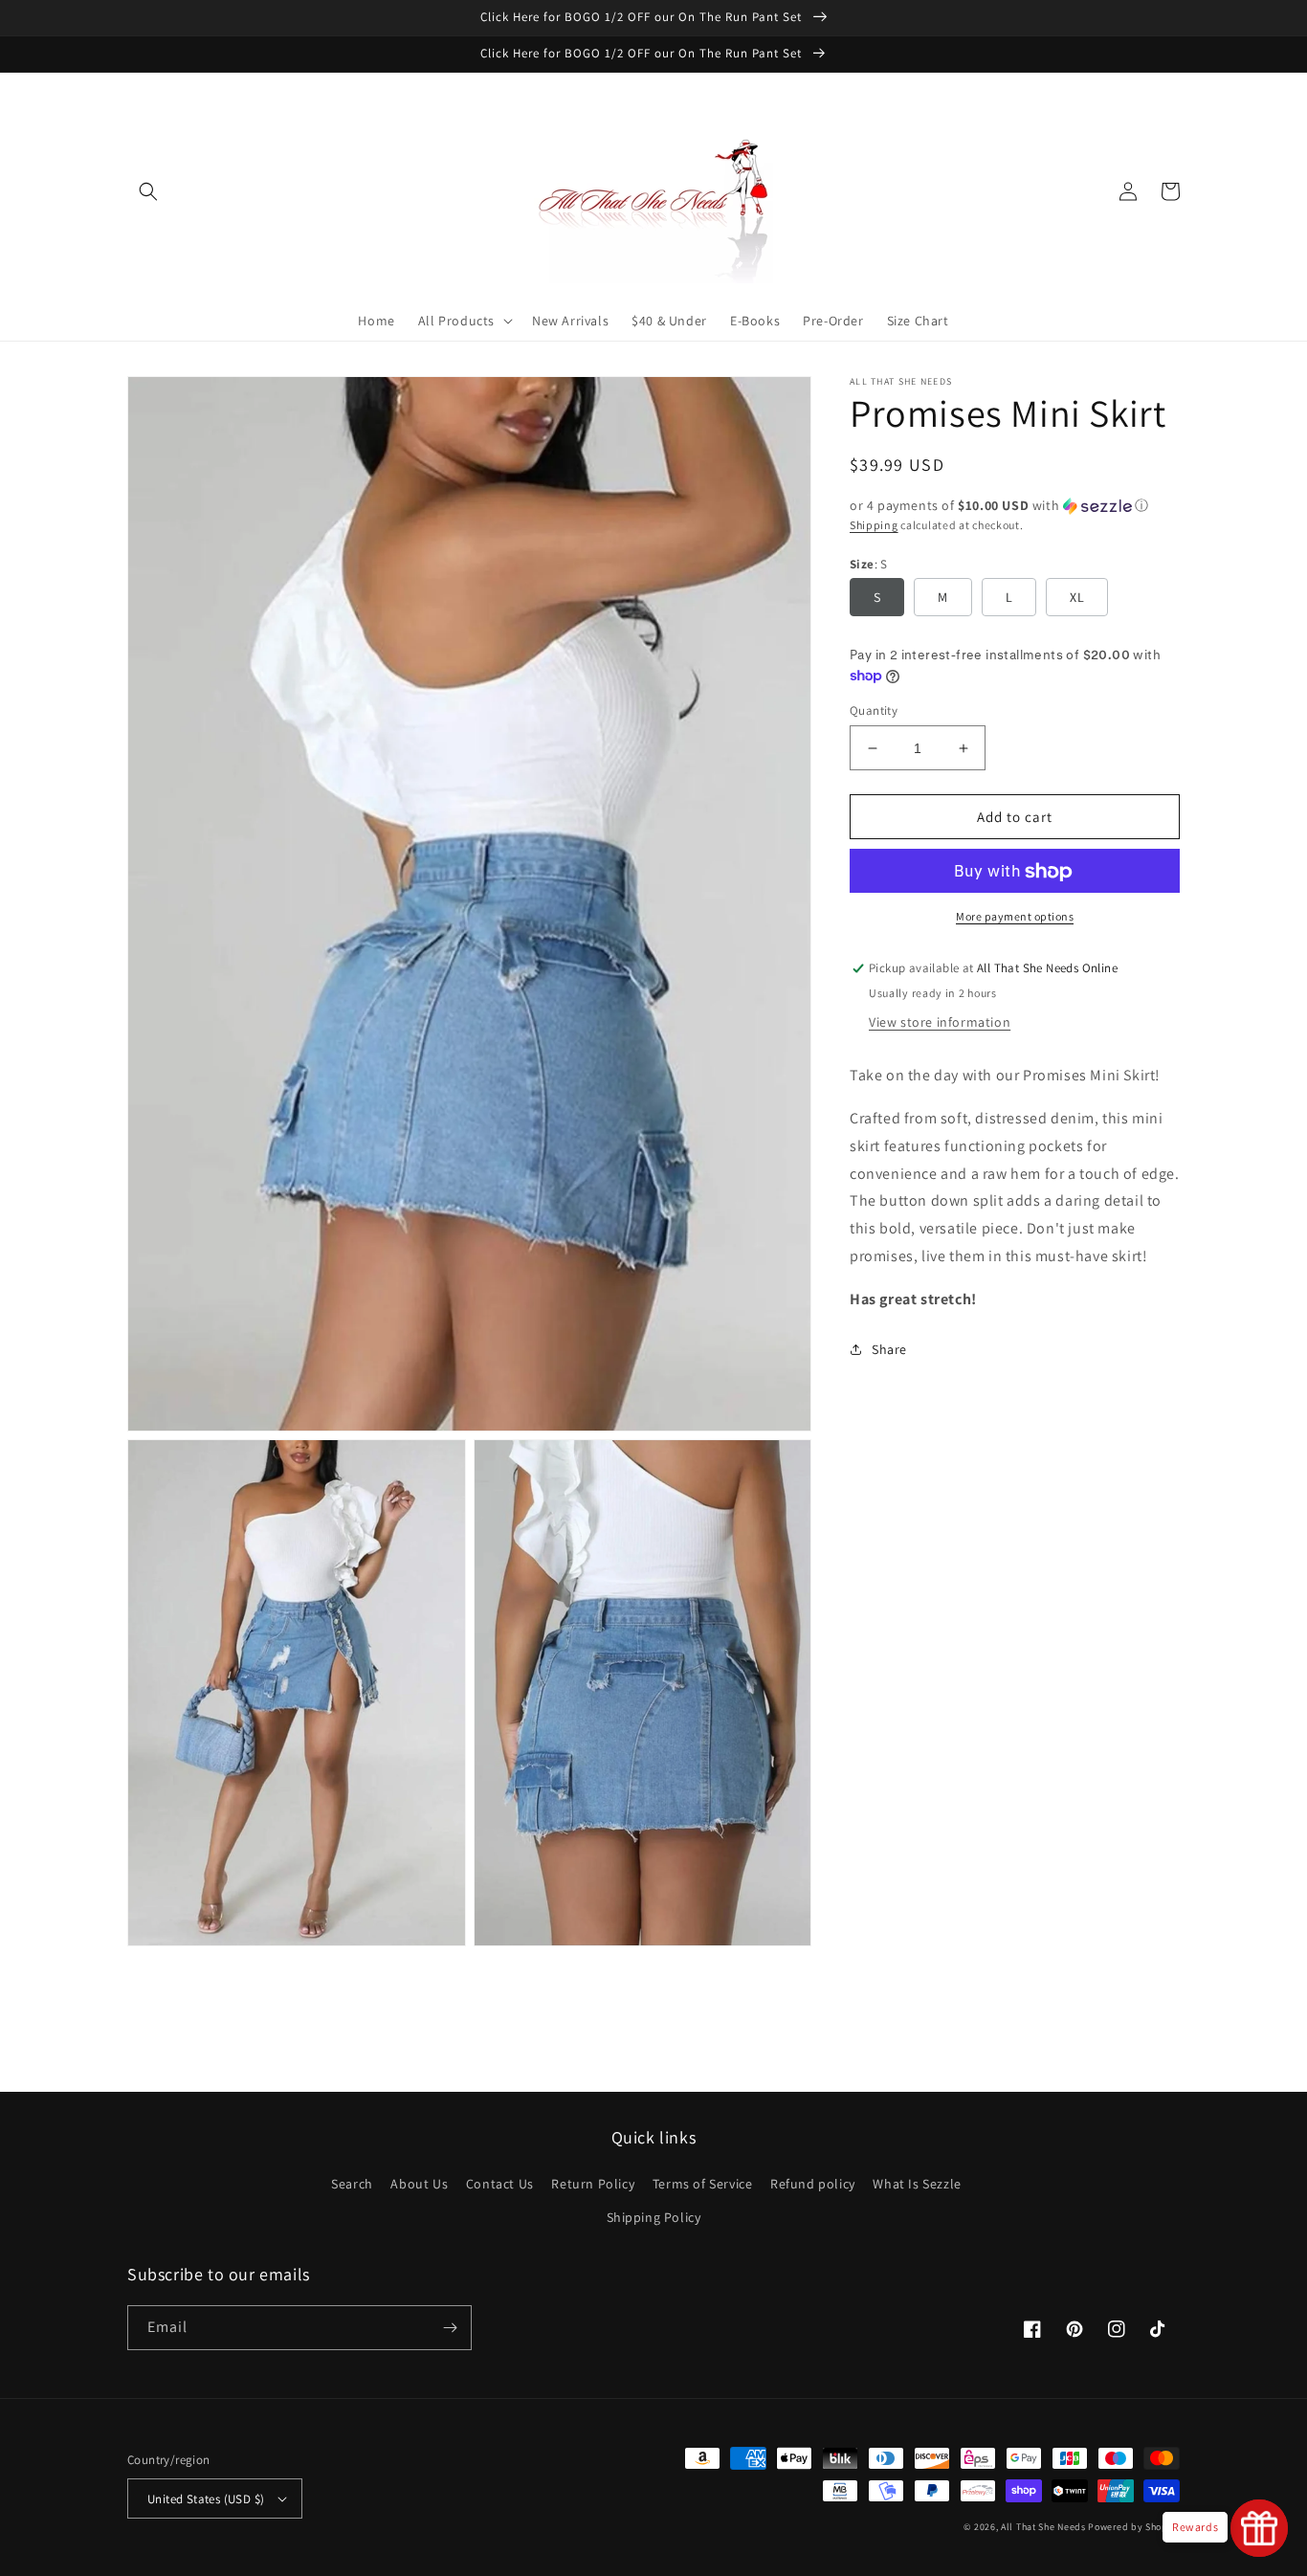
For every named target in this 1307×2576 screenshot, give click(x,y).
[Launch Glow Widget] (1259, 2528)
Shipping (874, 525)
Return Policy (593, 2184)
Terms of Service (703, 2184)
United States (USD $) (206, 2499)
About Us (419, 2184)
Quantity (874, 711)
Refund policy (813, 2184)
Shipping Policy (654, 2217)
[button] (148, 191)
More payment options (1015, 917)
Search (352, 2184)
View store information (940, 1022)
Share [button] (889, 1349)
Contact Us (500, 2184)
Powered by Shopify (1134, 2527)
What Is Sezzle (917, 2184)
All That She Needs (1043, 2527)
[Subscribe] (450, 2328)
